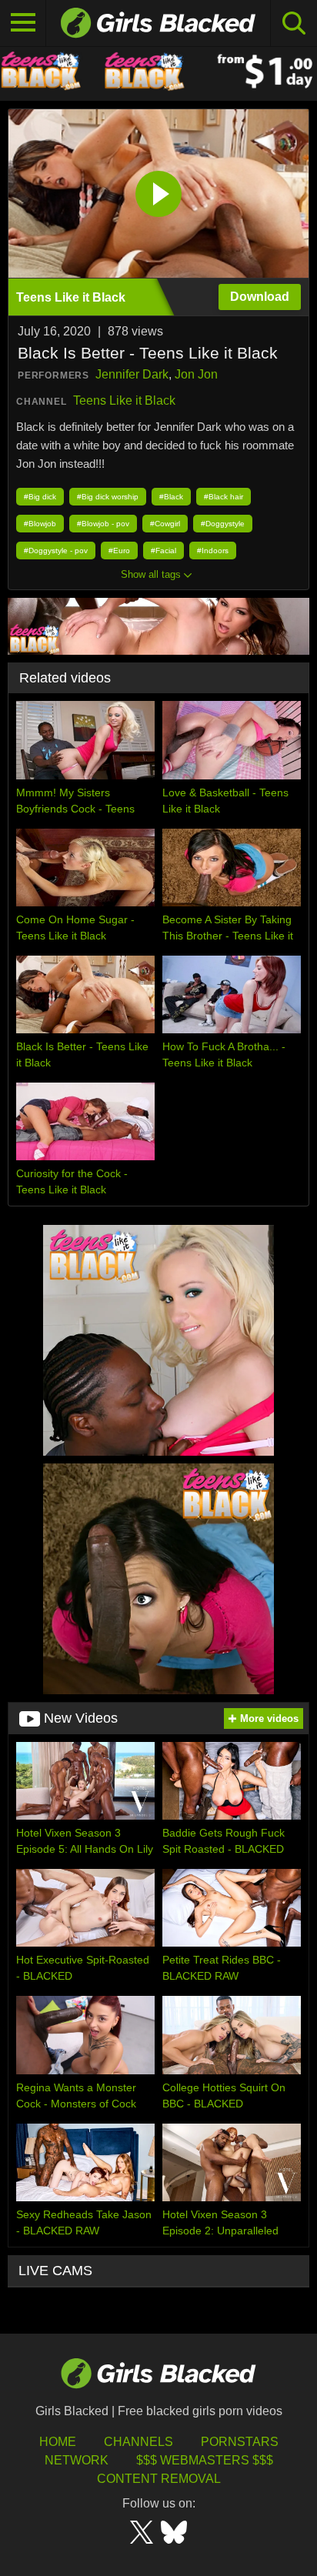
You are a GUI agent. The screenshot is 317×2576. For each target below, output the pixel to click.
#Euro (119, 551)
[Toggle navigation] (23, 23)
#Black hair (224, 497)
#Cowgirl (165, 524)
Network (77, 2460)
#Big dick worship (108, 497)
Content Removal (159, 2479)
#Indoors (213, 551)
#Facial (164, 551)
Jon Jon (196, 374)
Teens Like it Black (124, 400)
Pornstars (240, 2442)
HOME (58, 2442)
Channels (138, 2442)
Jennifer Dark (132, 374)
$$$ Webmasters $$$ (205, 2460)
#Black (171, 497)
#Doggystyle (223, 524)
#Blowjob (40, 524)
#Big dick (40, 497)
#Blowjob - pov (103, 524)
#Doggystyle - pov (56, 551)
